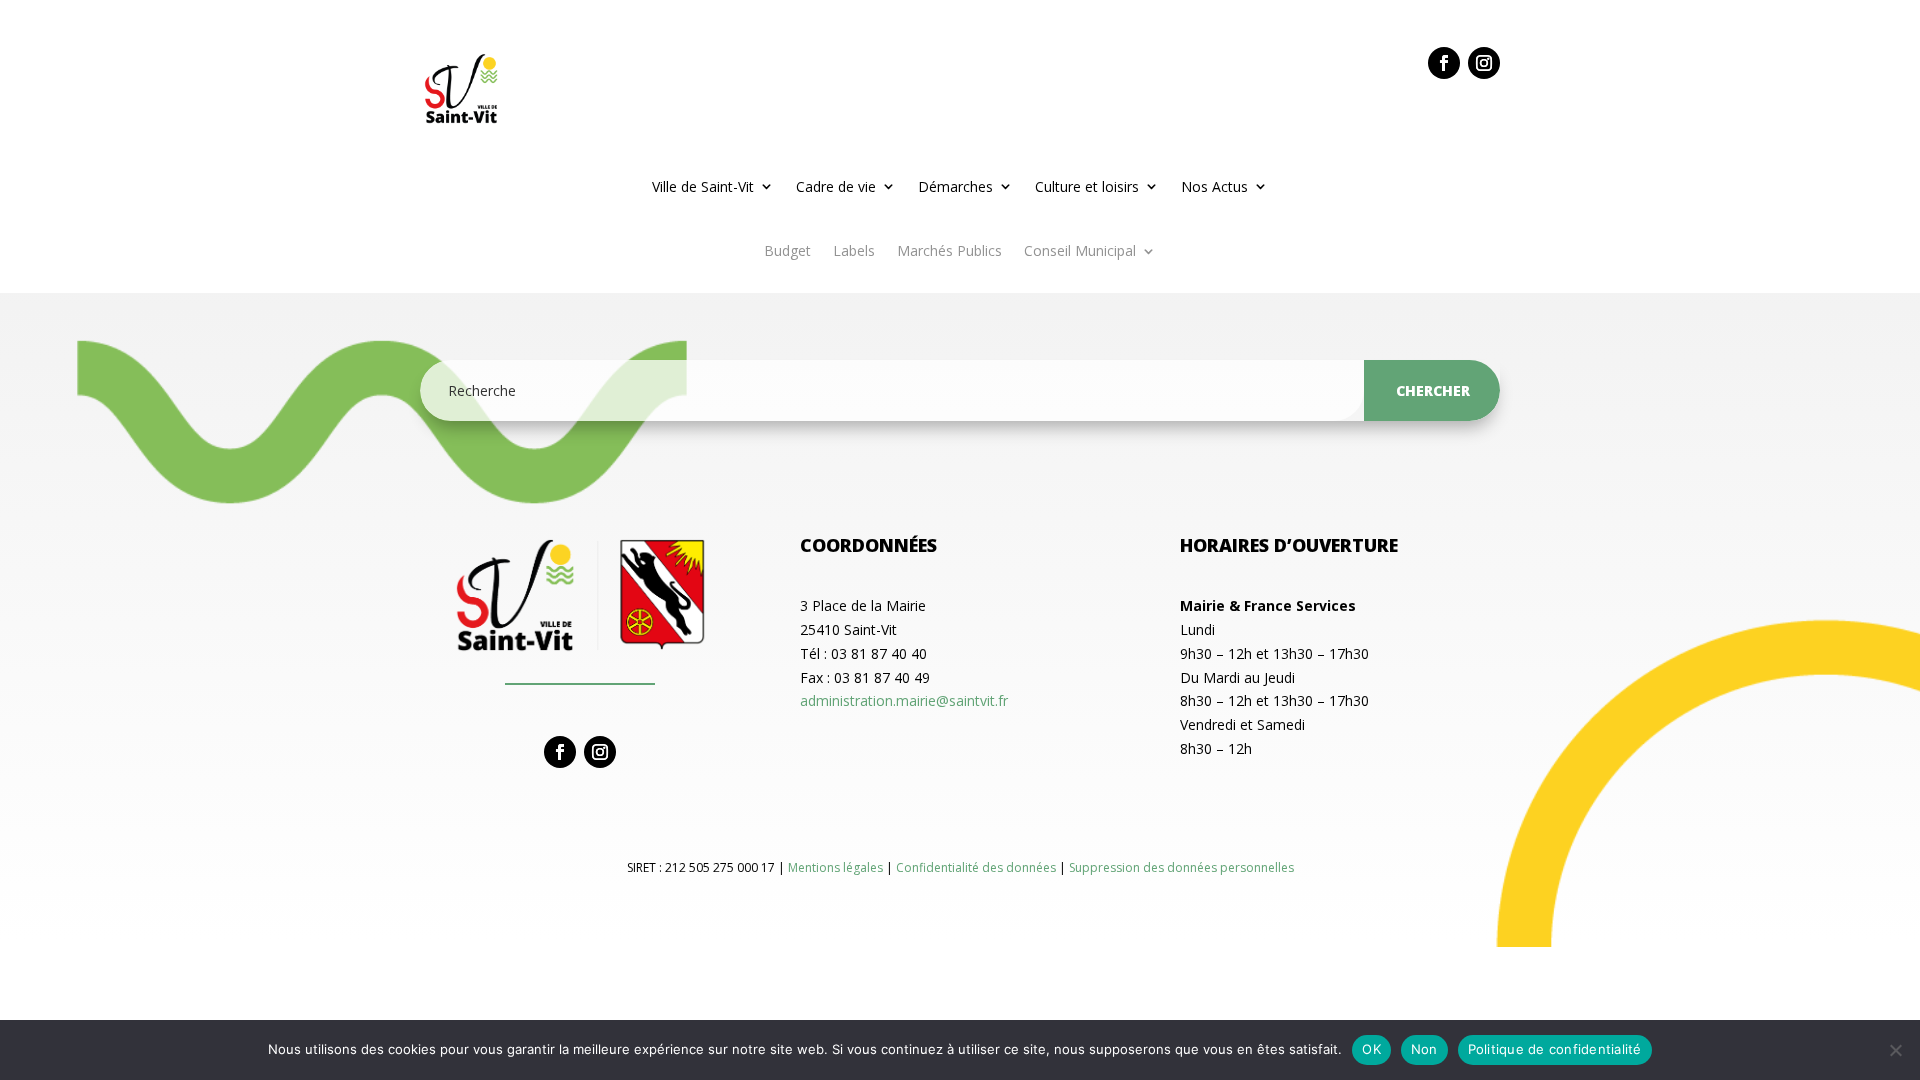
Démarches (955, 186)
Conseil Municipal (1080, 252)
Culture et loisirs (1087, 186)
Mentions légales (837, 867)
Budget (787, 252)
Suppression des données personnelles (1181, 867)
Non (1424, 1049)
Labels (854, 252)
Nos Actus (1214, 186)
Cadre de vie (836, 186)
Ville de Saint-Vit (703, 186)
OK (1371, 1049)
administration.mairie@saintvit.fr (904, 700)
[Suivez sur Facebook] (1444, 63)
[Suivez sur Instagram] (1484, 63)
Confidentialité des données (977, 867)
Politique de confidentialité (1555, 1049)
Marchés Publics (949, 252)
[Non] (1895, 1050)
